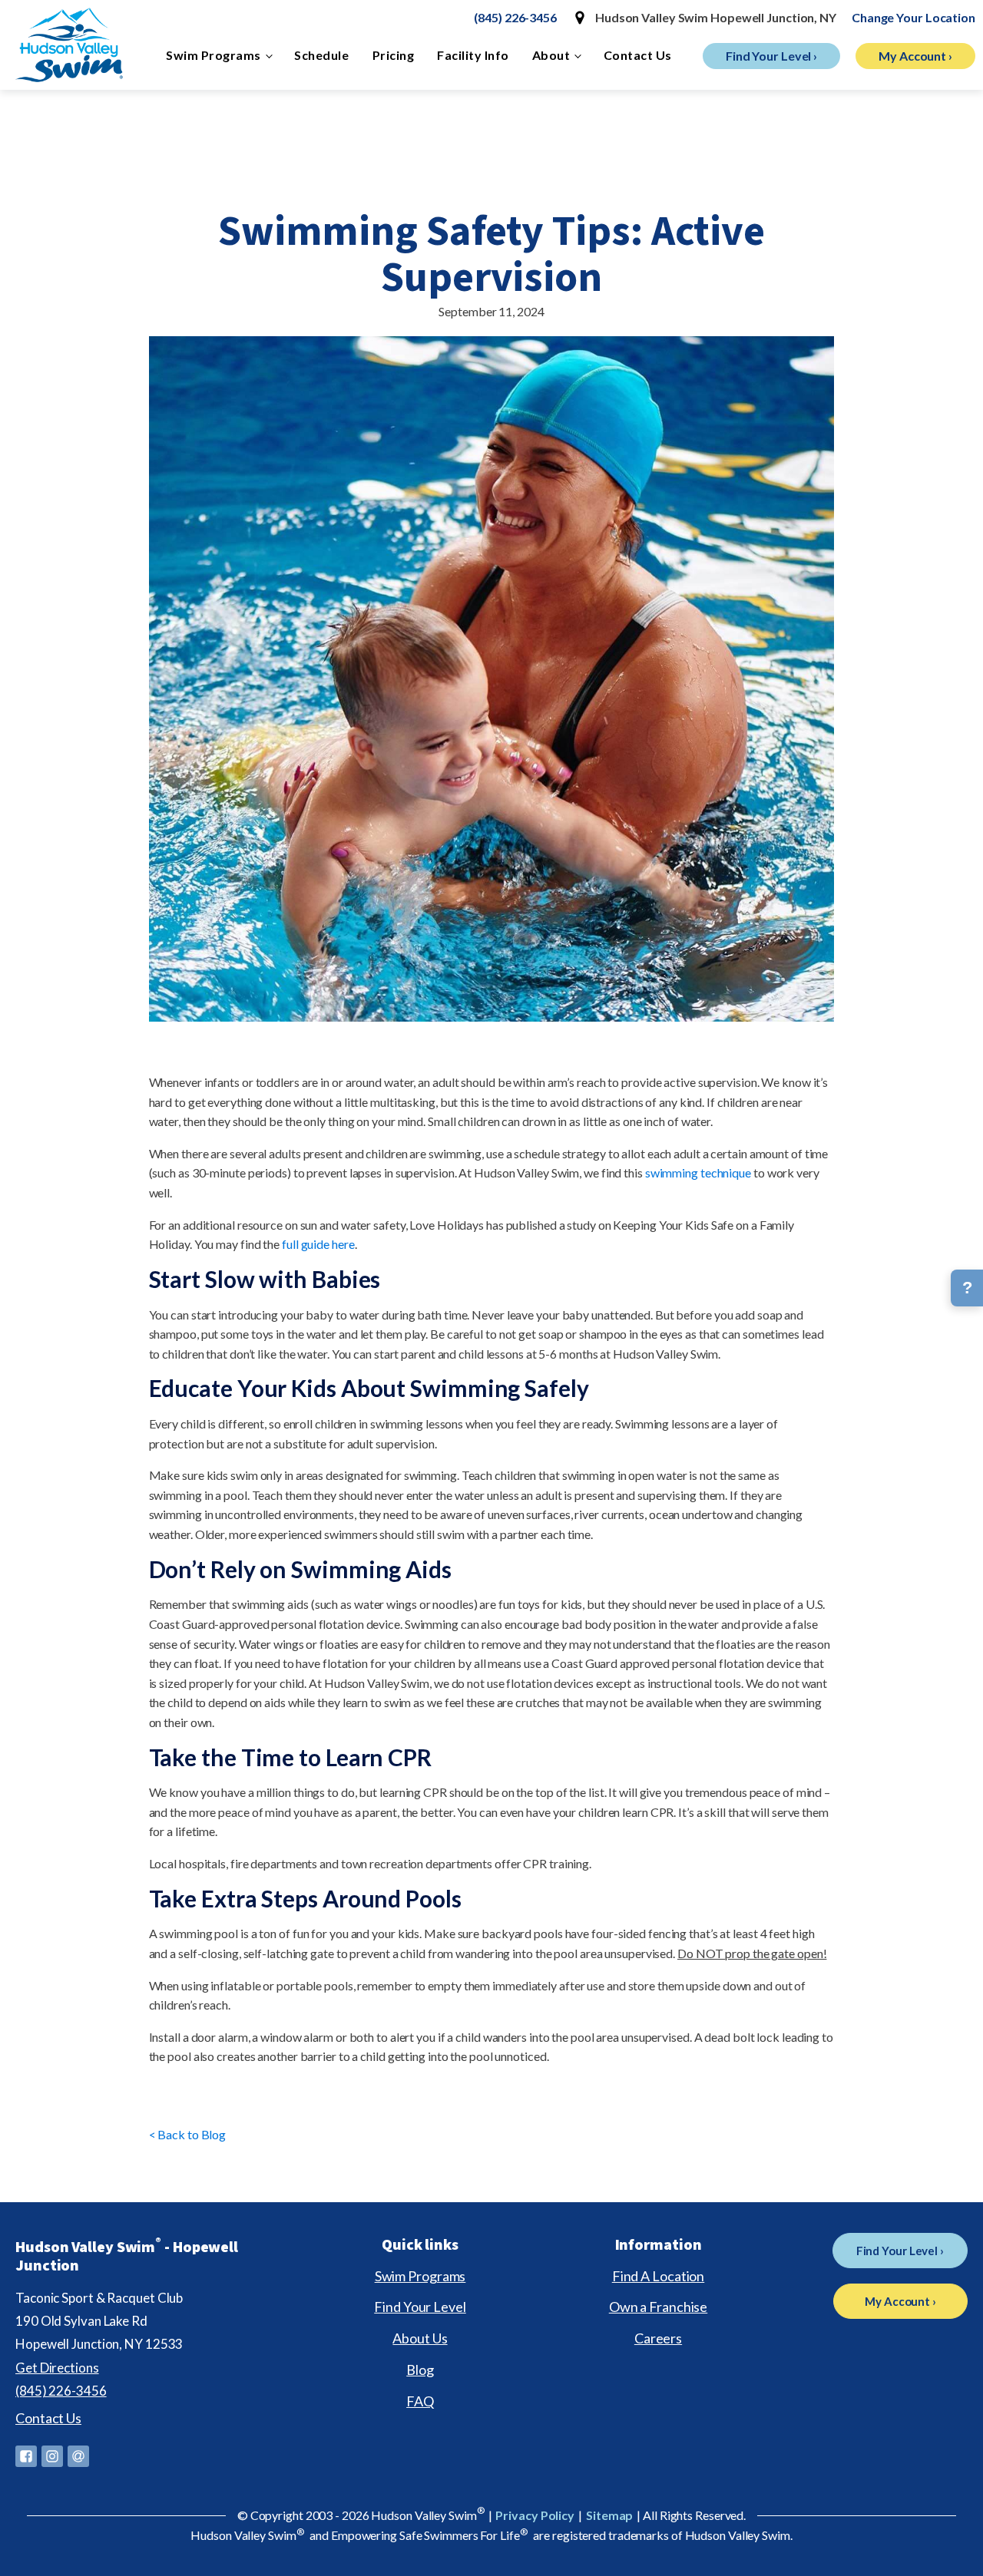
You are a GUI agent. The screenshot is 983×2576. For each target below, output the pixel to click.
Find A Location (659, 2276)
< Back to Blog (188, 2134)
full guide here (318, 1244)
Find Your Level (420, 2307)
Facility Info (473, 55)
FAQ (420, 2401)
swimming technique (698, 1172)
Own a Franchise (659, 2307)
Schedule (321, 55)
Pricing (394, 55)
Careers (658, 2338)
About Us (420, 2338)
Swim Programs (213, 55)
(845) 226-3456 (515, 17)
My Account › (915, 56)
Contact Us (638, 55)
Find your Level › (771, 56)
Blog (420, 2370)
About (551, 55)
